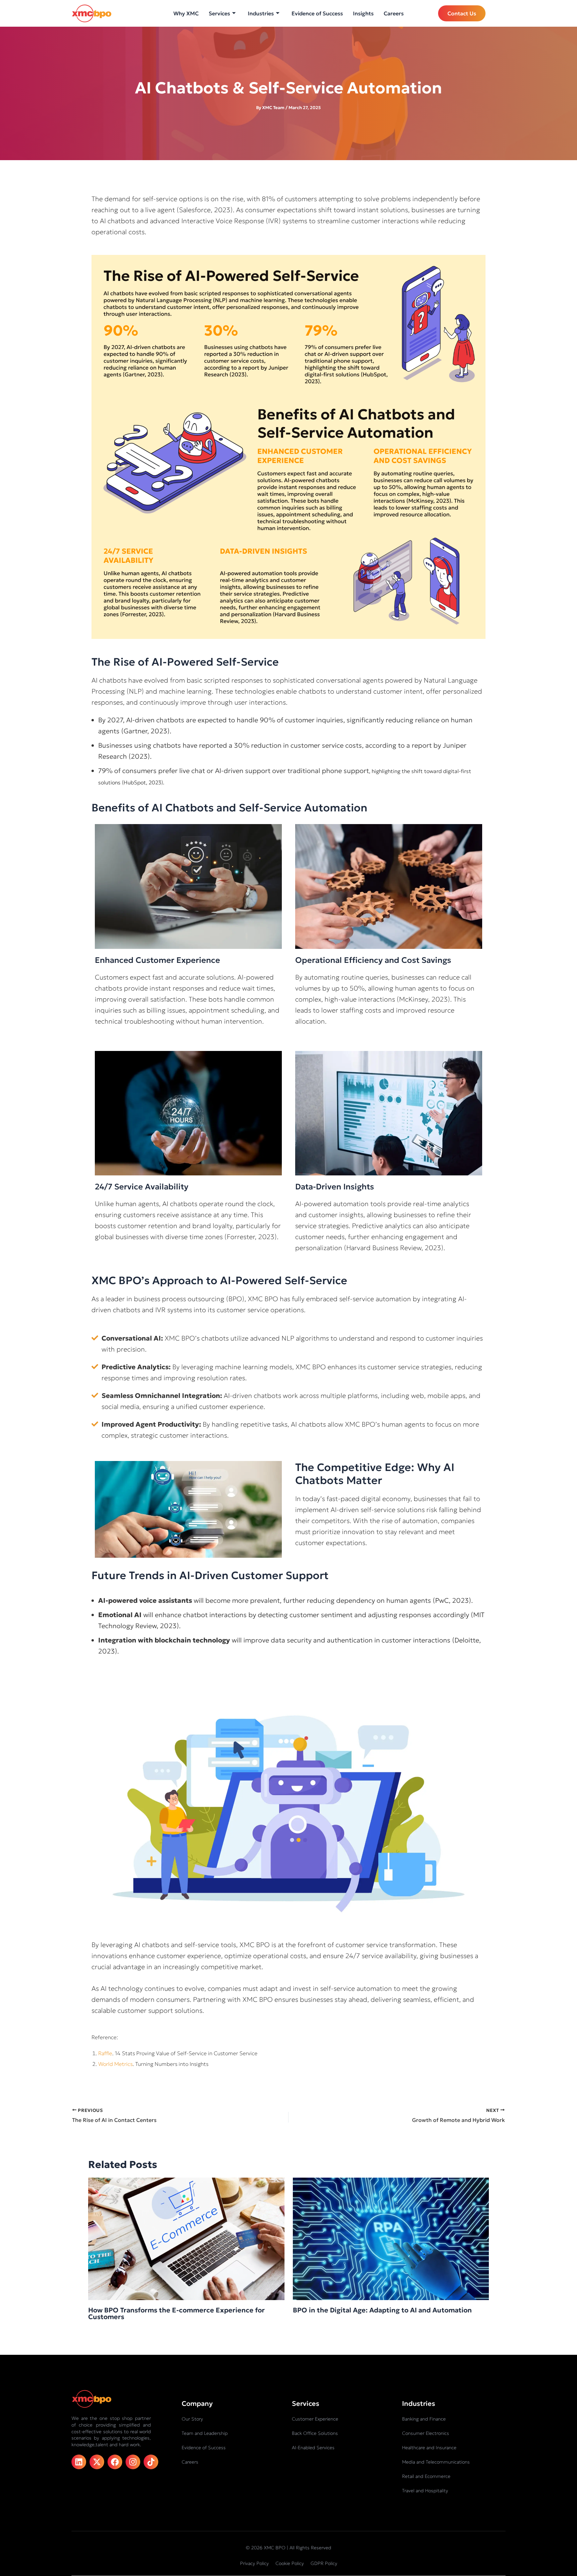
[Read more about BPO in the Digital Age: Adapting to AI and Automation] (391, 2238)
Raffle (105, 2053)
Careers (394, 13)
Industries (261, 13)
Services (219, 13)
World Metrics (115, 2064)
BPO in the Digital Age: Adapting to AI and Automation (382, 2310)
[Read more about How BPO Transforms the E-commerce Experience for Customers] (186, 2238)
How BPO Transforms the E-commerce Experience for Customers (176, 2313)
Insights (363, 13)
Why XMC (186, 13)
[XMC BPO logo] (92, 14)
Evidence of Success (317, 13)
